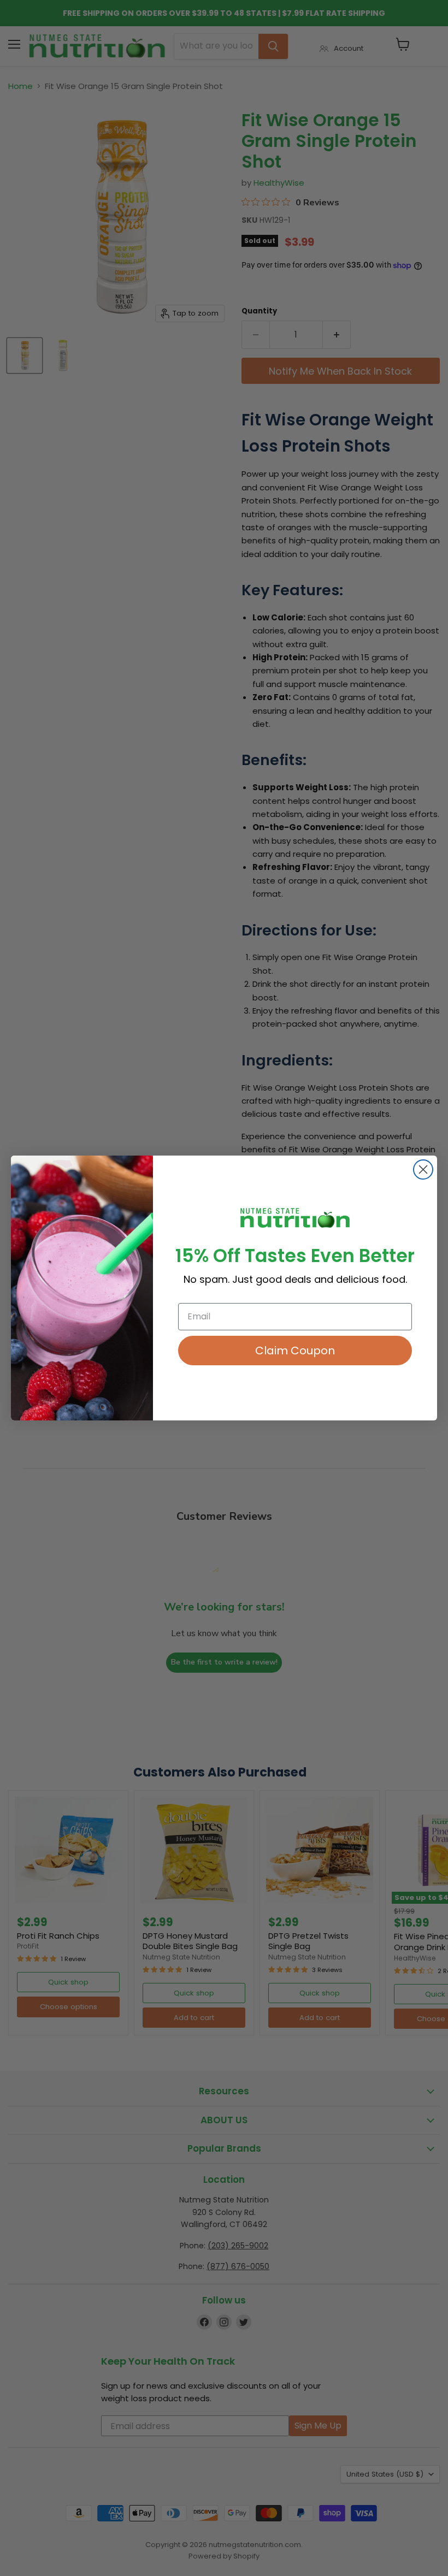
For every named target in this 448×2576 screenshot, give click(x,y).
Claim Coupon (295, 1351)
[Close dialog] (423, 1169)
